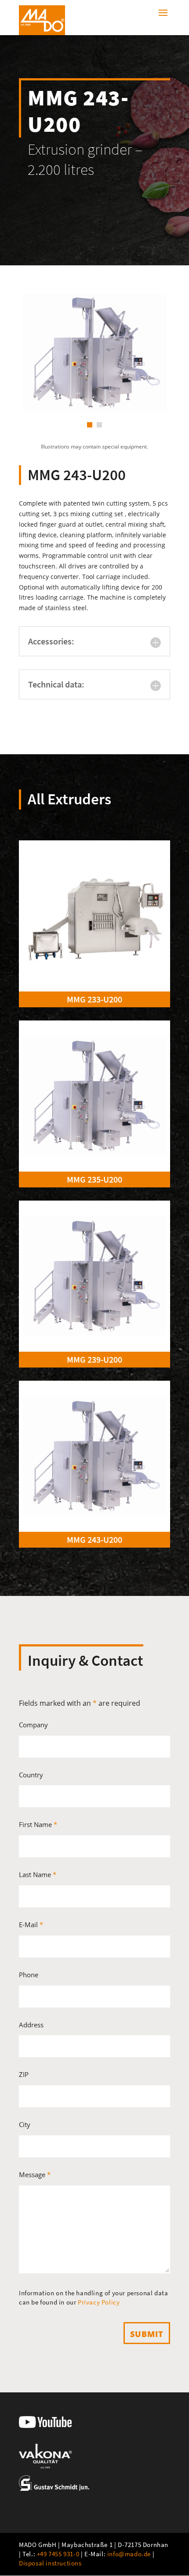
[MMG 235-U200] (94, 1096)
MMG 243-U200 (94, 1539)
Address (31, 2025)
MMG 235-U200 (94, 1179)
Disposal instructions (50, 2563)
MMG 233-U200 (94, 999)
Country (31, 1775)
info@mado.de (129, 2554)
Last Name (38, 1874)
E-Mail (31, 1925)
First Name (38, 1824)
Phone (29, 1975)
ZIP (24, 2074)
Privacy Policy (99, 2302)
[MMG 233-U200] (94, 916)
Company (33, 1725)
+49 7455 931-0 (58, 2554)
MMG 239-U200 (94, 1359)
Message (35, 2174)
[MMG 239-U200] (94, 1276)
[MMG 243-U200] (94, 1456)
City (25, 2124)
